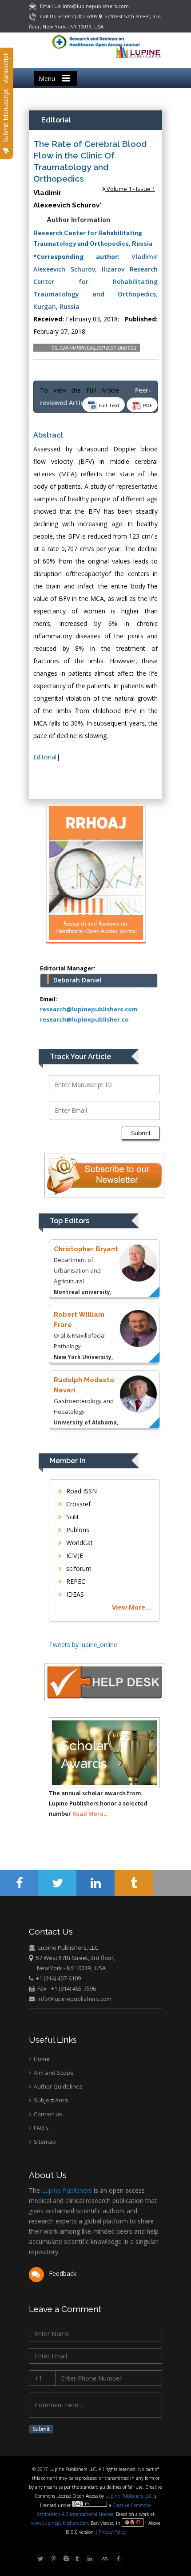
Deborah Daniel (77, 980)
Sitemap (44, 2142)
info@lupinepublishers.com (74, 1999)
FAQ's (41, 2128)
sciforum (78, 1568)
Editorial (45, 757)
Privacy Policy (111, 2532)
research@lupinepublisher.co (84, 1019)
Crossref (78, 1504)
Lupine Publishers (66, 2190)
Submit (141, 1133)
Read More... (90, 1813)
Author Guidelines (58, 2086)
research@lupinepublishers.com (89, 1009)
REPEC (75, 1581)
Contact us (47, 2114)
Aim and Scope (53, 2073)
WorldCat (79, 1543)
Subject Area (50, 2100)
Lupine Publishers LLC (129, 2496)
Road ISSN (81, 1491)
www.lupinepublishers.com (60, 2523)
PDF (147, 405)
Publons (77, 1530)
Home (41, 2059)
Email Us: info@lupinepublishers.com (82, 6)
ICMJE (74, 1556)
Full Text (108, 405)
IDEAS (74, 1594)
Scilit (72, 1517)
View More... (131, 1607)
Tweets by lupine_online (83, 1645)
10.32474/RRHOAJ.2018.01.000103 (94, 348)
